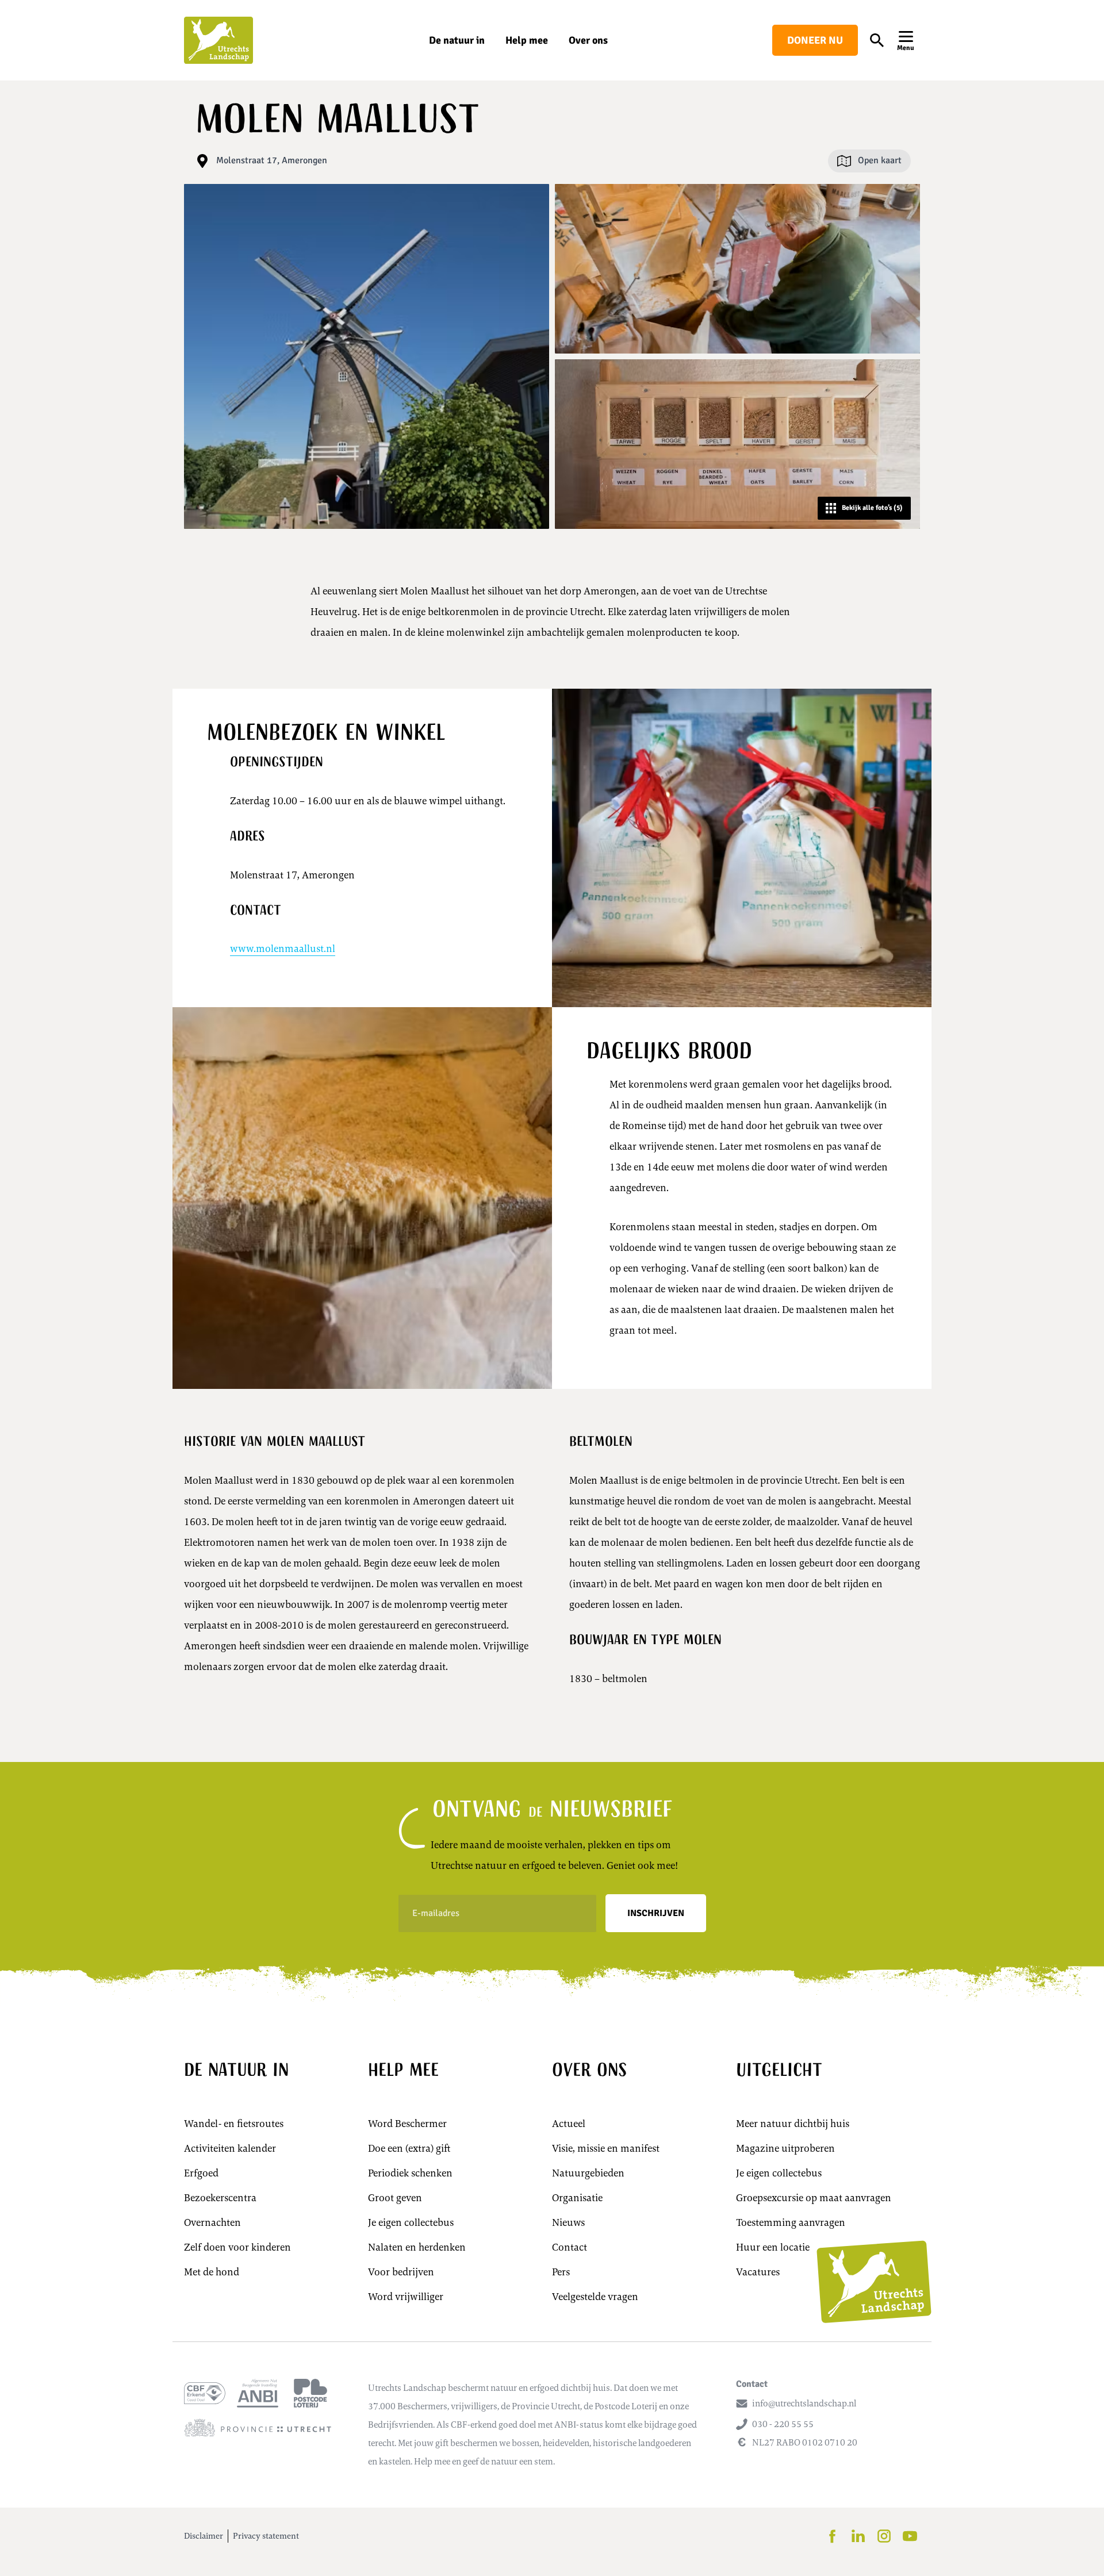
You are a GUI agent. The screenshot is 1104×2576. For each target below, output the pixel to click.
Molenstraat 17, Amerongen (272, 160)
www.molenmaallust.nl (283, 949)
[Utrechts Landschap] (218, 40)
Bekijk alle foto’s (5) (872, 508)
